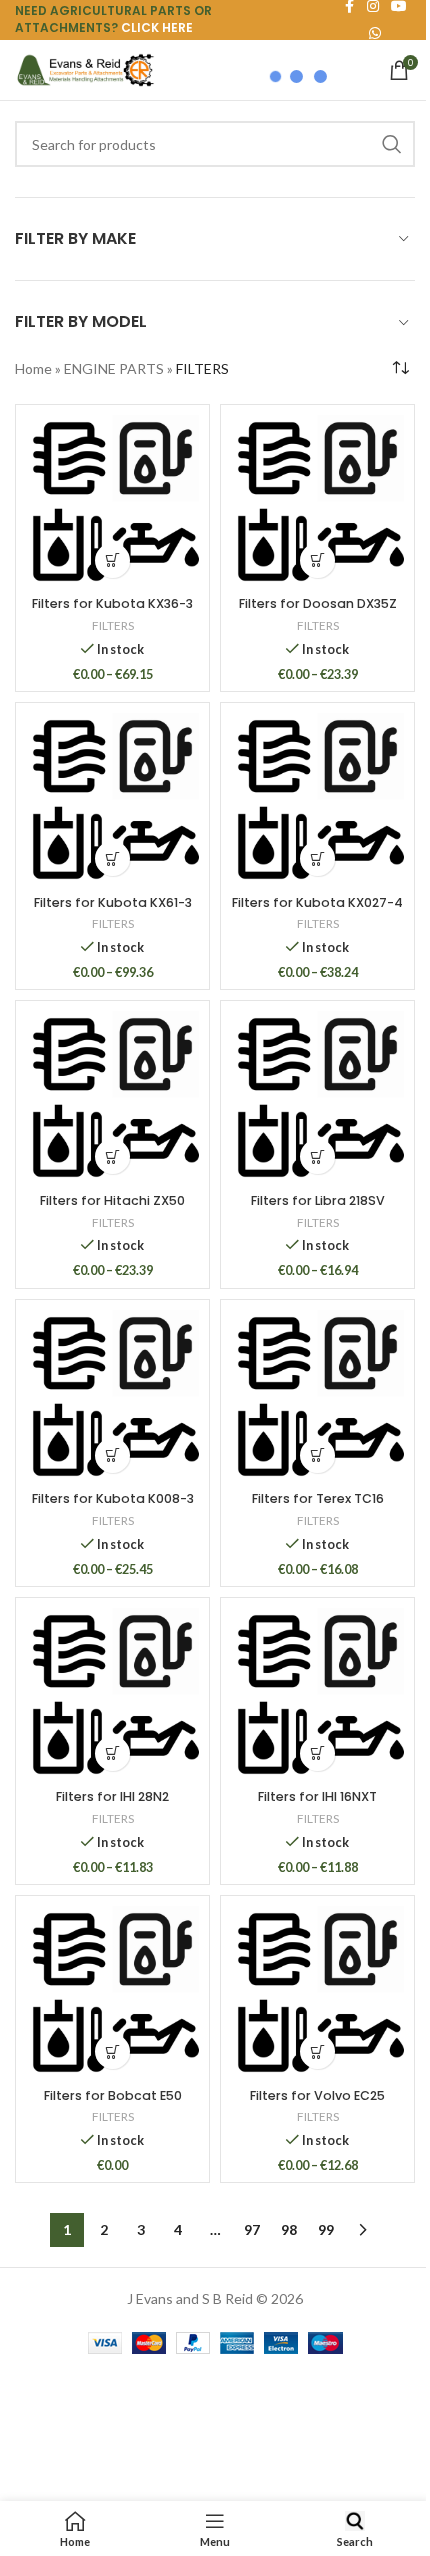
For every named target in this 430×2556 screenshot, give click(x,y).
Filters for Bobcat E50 (113, 2095)
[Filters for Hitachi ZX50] (112, 1097)
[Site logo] (85, 68)
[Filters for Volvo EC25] (317, 1992)
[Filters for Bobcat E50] (112, 1992)
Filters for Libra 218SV (318, 1200)
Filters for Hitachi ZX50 (112, 1200)
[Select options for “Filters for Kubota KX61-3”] (112, 858)
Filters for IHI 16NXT (317, 1796)
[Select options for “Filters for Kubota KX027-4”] (317, 858)
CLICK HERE (157, 27)
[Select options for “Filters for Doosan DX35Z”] (317, 560)
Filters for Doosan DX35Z (318, 603)
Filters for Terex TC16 (318, 1498)
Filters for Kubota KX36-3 (112, 603)
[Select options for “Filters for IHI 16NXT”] (317, 1753)
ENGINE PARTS (114, 368)
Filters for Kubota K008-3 (113, 1498)
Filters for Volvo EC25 (317, 2095)
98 (289, 2229)
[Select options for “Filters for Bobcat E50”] (112, 2051)
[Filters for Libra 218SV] (317, 1097)
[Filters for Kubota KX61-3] (112, 799)
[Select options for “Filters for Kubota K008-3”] (112, 1455)
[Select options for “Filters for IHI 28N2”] (112, 1753)
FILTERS (113, 625)
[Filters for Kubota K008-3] (112, 1396)
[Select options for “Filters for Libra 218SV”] (317, 1156)
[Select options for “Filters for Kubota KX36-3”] (112, 560)
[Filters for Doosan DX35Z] (317, 501)
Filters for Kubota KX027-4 (317, 902)
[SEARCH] (392, 144)
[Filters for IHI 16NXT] (317, 1694)
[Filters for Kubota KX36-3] (112, 501)
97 (252, 2229)
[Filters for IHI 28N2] (112, 1694)
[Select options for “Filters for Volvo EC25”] (317, 2051)
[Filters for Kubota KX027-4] (317, 799)
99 (326, 2229)
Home (33, 368)
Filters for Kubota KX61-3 (113, 902)
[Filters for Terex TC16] (317, 1396)
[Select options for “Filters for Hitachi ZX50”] (112, 1156)
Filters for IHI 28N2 (112, 1796)
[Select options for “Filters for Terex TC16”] (317, 1455)
